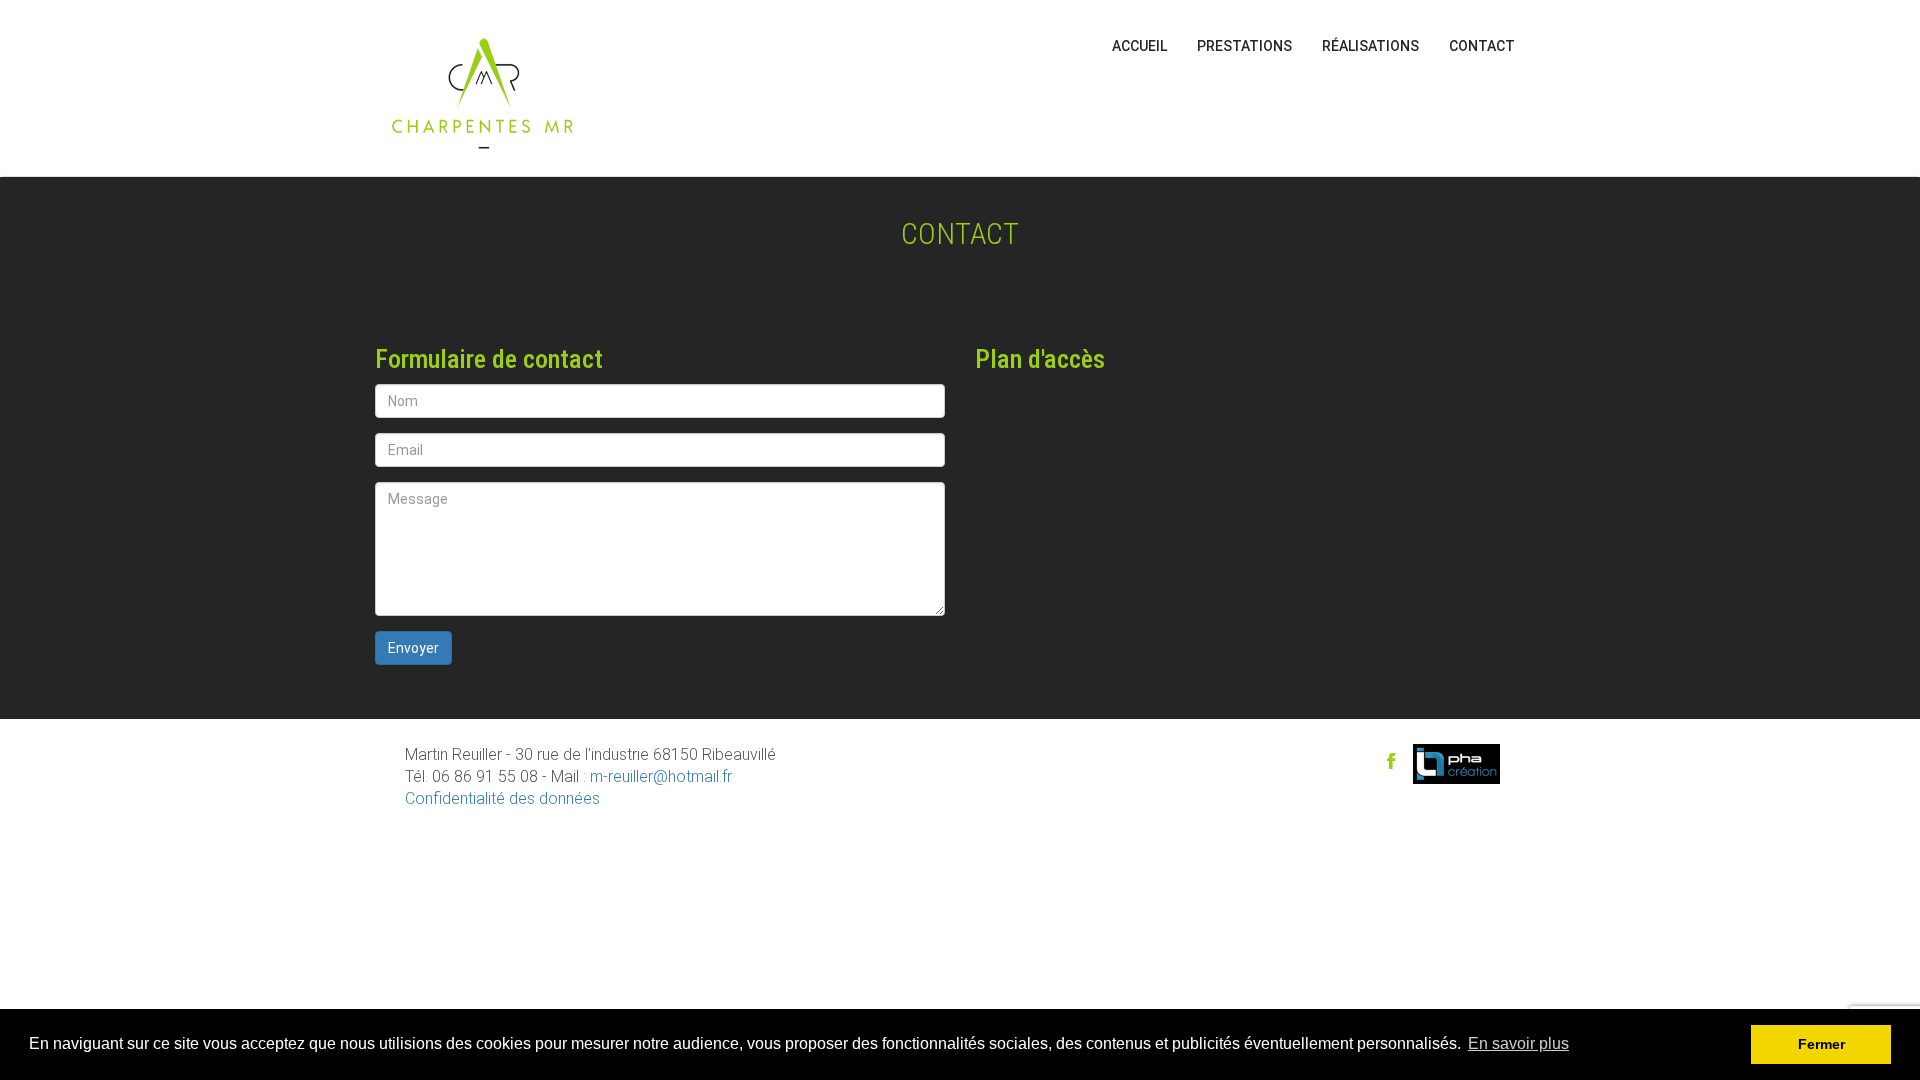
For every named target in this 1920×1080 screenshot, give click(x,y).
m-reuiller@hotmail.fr (661, 776)
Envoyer (413, 648)
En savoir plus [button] (1518, 1043)
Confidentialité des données (502, 798)
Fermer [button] (1821, 1044)
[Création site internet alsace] (1456, 761)
